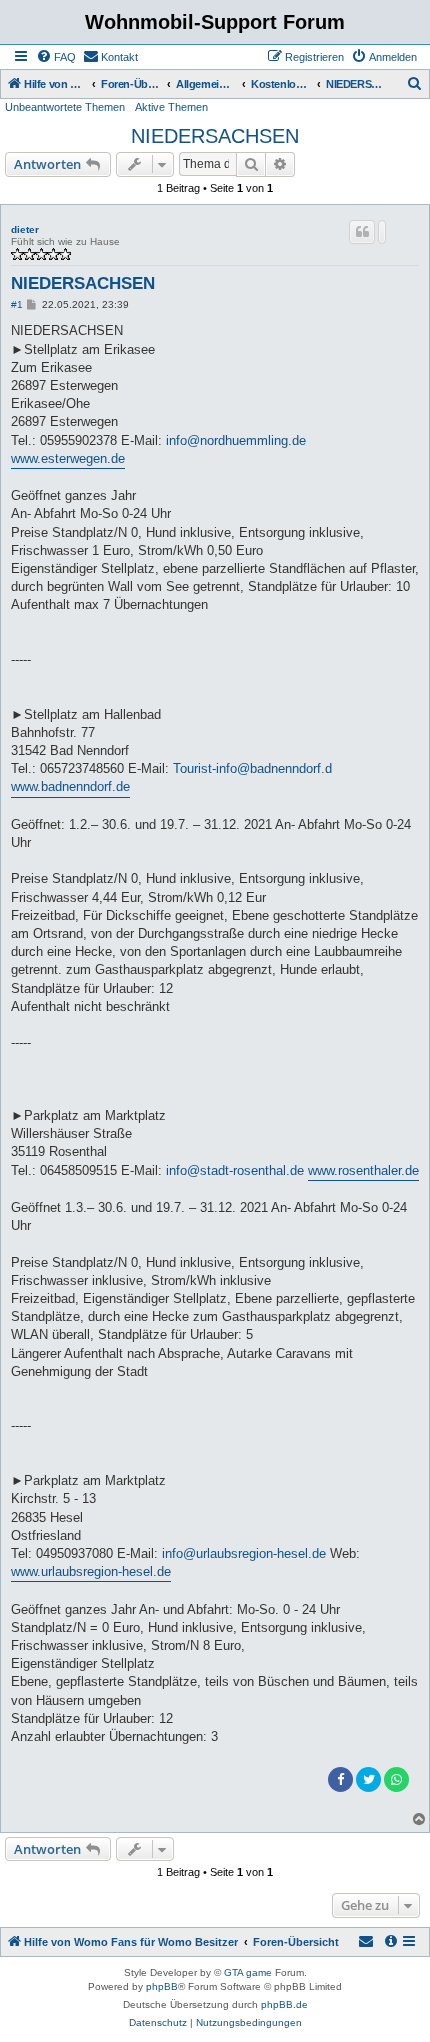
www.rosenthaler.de (363, 1170)
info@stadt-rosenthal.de (235, 1170)
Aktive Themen (171, 107)
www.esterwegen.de (68, 458)
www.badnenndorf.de (70, 786)
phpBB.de (284, 2004)
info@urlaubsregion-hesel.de (244, 1553)
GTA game (248, 1972)
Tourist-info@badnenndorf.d (252, 768)
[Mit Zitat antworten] (362, 232)
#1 (17, 304)
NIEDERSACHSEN (215, 136)
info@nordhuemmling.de (236, 440)
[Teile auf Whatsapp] (396, 1779)
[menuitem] (56, 57)
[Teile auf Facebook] (340, 1779)
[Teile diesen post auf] (382, 232)
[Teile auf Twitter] (368, 1779)
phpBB (162, 1986)
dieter (25, 229)
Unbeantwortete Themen (65, 107)
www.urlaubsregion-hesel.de (91, 1571)
